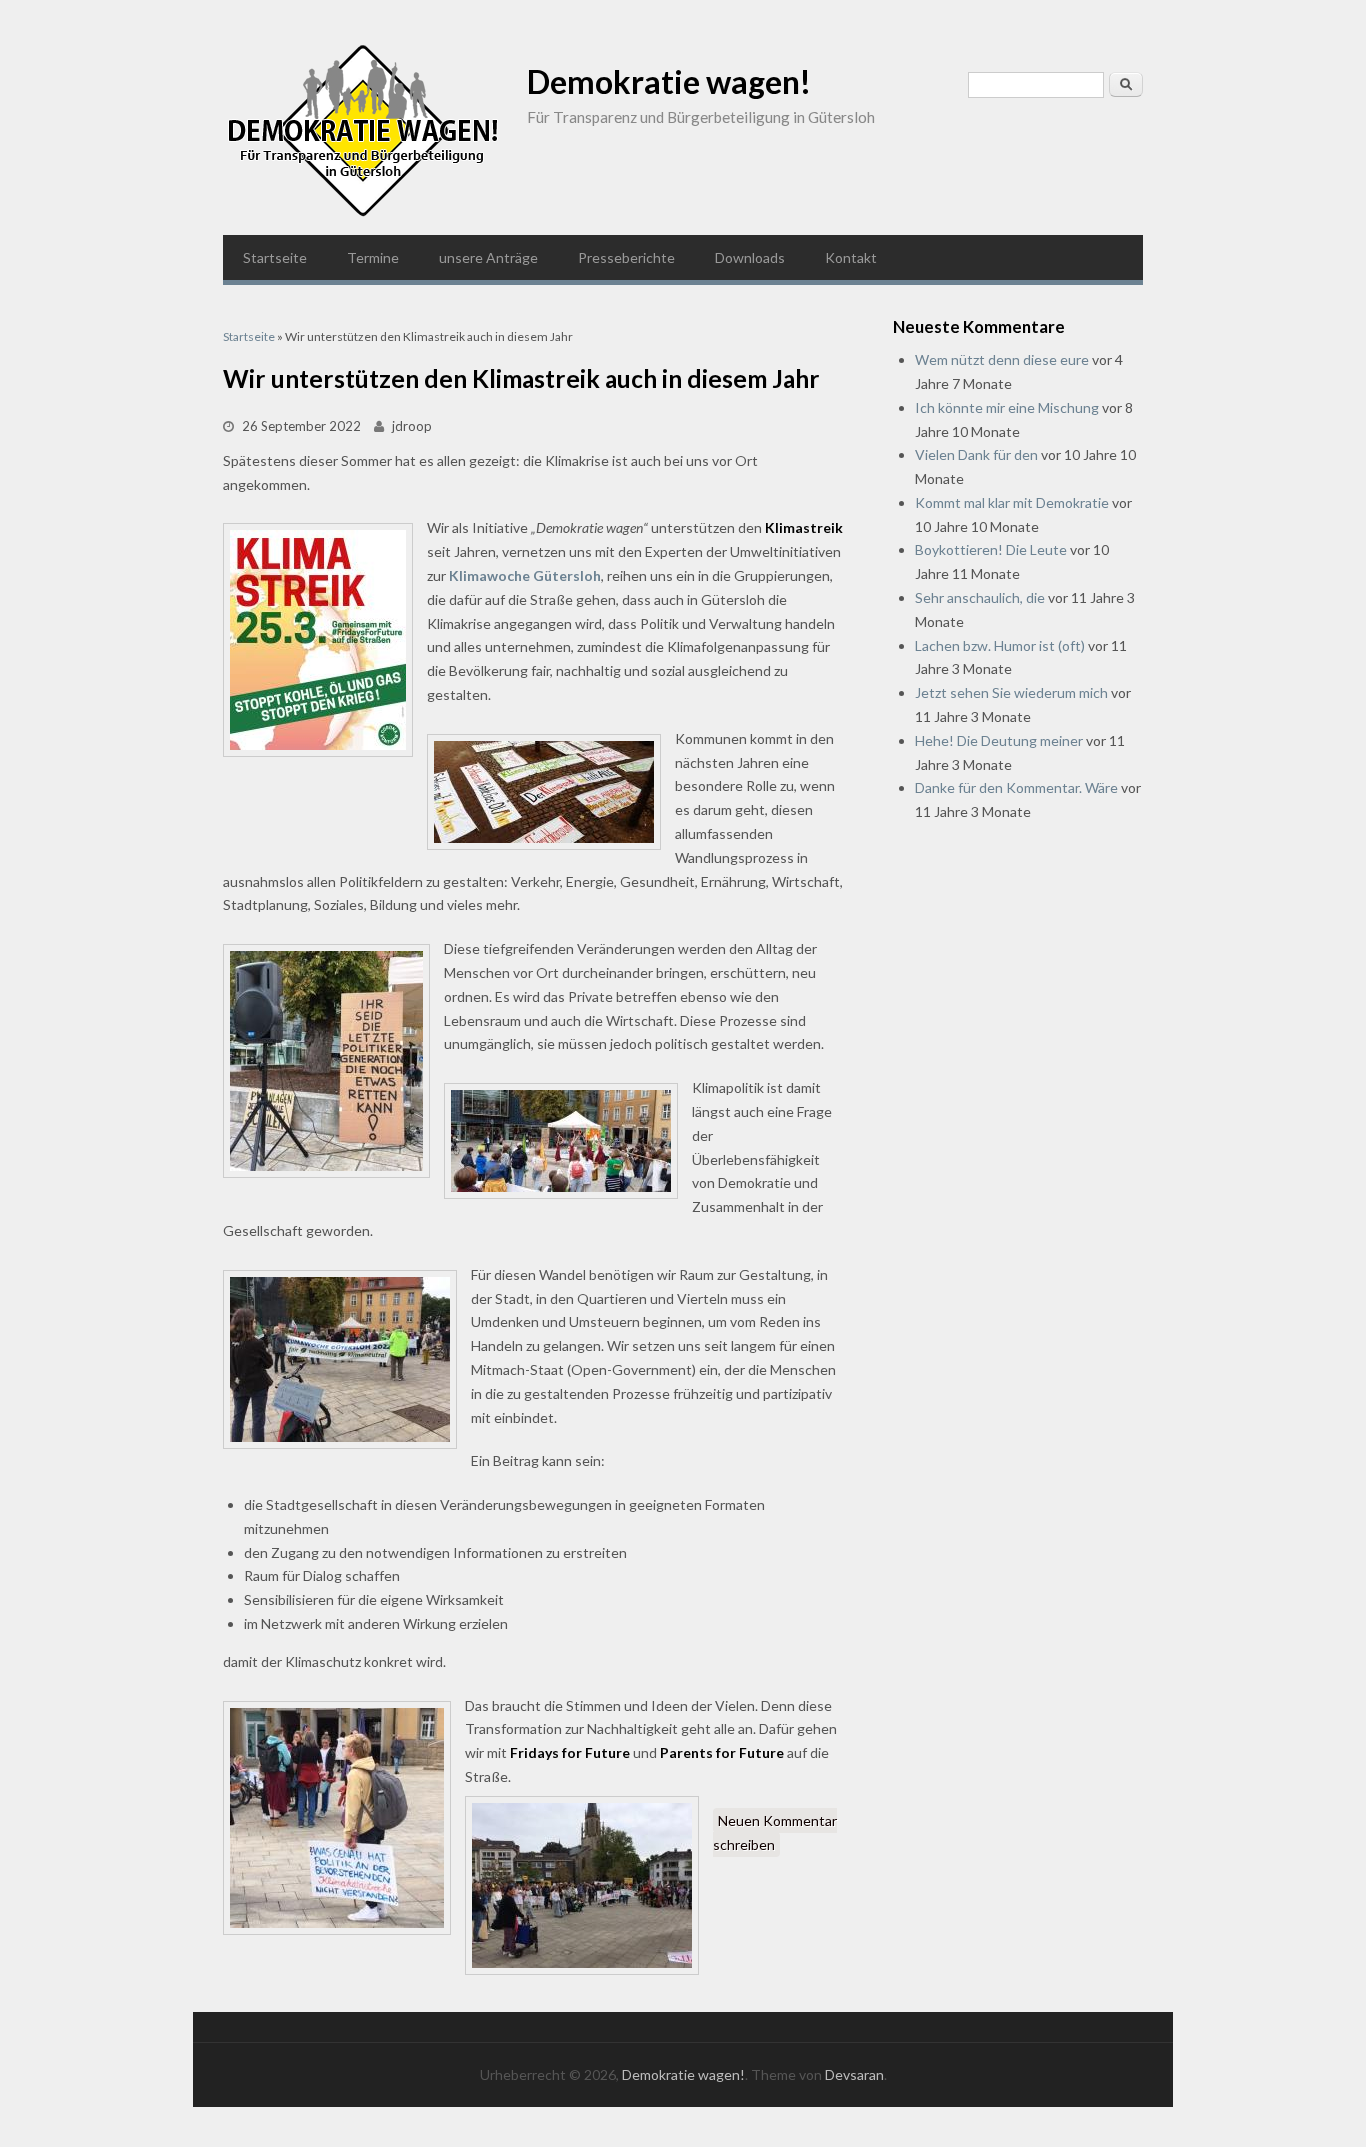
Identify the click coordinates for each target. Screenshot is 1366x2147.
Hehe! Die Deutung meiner (999, 740)
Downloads (750, 257)
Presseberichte (626, 257)
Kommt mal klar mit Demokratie (1012, 502)
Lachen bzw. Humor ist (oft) (1000, 645)
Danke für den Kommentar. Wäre (1016, 787)
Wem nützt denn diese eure (1002, 359)
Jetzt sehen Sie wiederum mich (1011, 692)
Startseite (275, 257)
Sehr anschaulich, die (980, 597)
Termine (373, 257)
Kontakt (851, 257)
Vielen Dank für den (976, 454)
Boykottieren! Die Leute (991, 549)
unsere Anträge (488, 257)
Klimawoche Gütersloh (525, 575)
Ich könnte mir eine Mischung (1007, 407)
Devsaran (854, 2074)
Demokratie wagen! (669, 81)
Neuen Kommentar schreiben (775, 1832)
